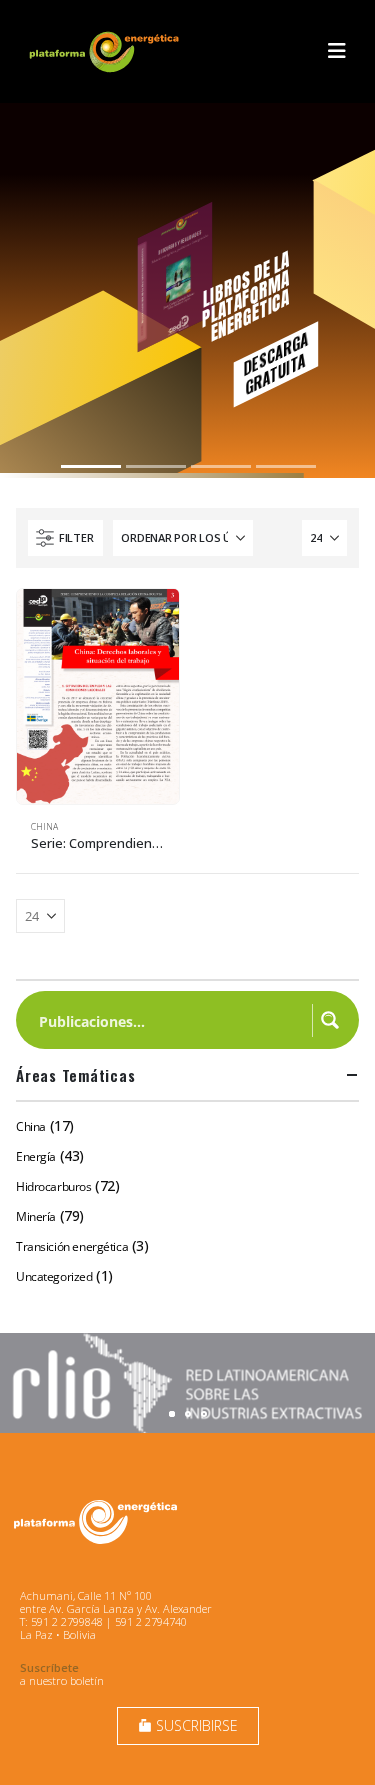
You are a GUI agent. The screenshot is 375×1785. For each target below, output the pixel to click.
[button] (337, 51)
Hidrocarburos (54, 1186)
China (44, 827)
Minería (36, 1216)
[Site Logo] (106, 51)
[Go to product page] (98, 696)
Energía (36, 1156)
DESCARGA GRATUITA (275, 363)
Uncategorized (54, 1276)
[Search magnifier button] (330, 1020)
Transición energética (72, 1246)
